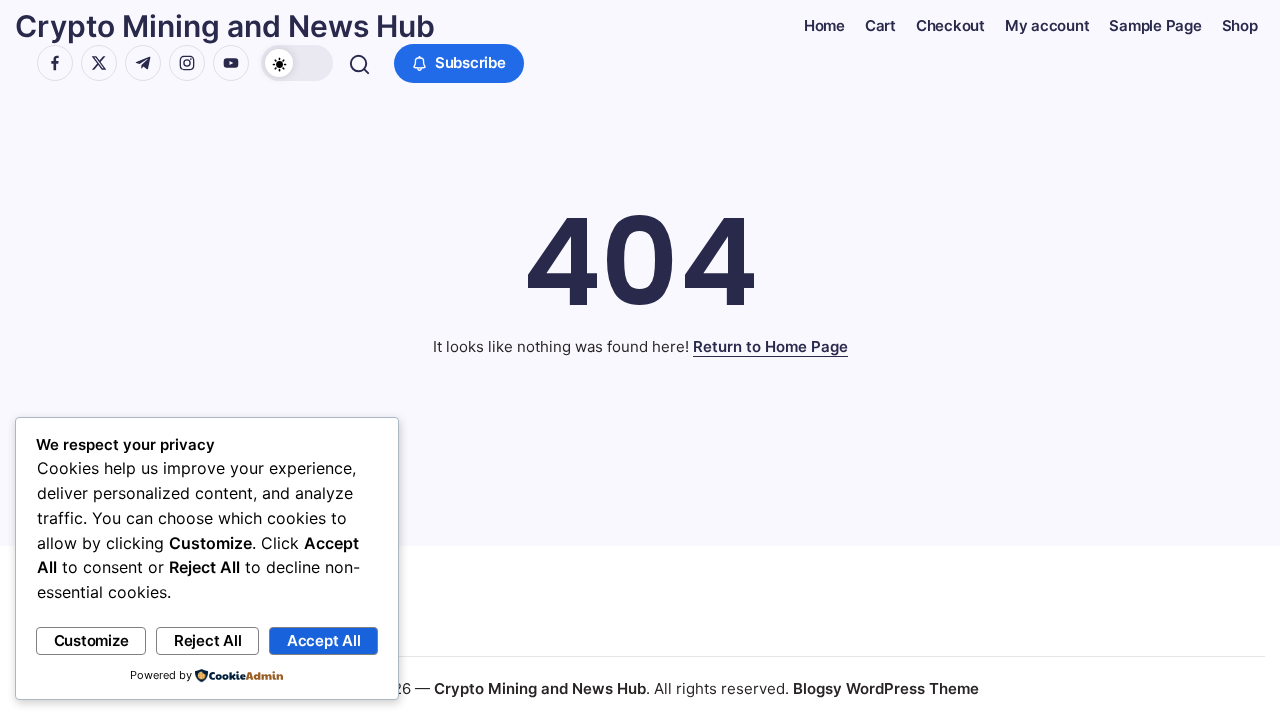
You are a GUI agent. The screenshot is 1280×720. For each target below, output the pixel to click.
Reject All (208, 640)
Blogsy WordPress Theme (886, 688)
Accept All (324, 640)
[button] (297, 63)
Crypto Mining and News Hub (225, 26)
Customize (91, 640)
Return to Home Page (770, 346)
